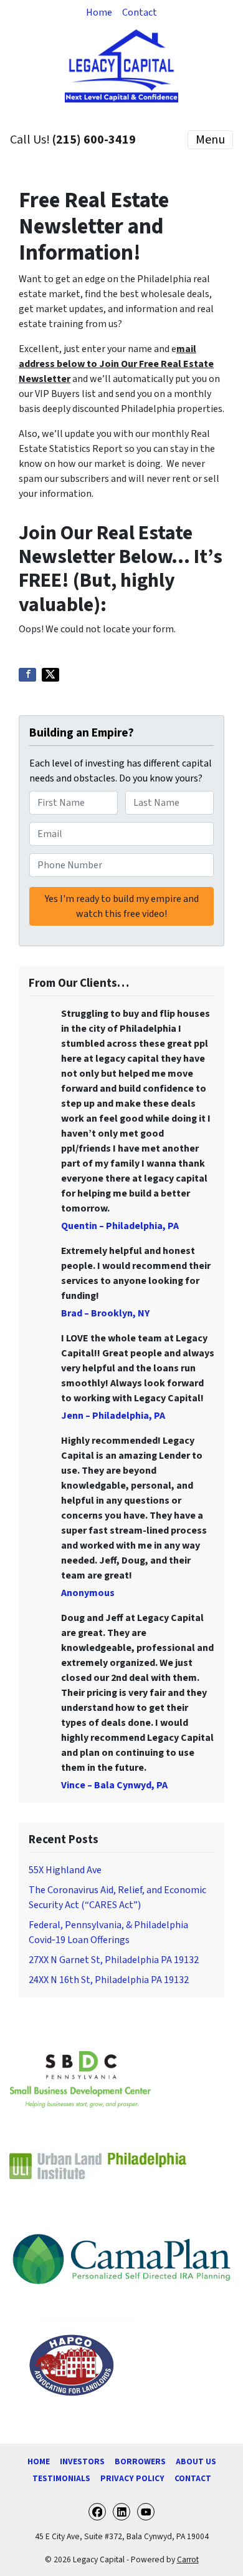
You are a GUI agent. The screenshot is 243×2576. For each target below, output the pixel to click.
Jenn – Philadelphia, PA (113, 1416)
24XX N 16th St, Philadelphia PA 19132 (109, 1980)
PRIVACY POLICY (132, 2478)
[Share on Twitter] (50, 675)
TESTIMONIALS (61, 2478)
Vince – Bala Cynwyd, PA (114, 1785)
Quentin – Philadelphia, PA (120, 1226)
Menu (210, 140)
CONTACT (193, 2478)
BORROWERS (140, 2461)
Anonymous (88, 1593)
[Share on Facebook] (27, 675)
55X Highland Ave (65, 1870)
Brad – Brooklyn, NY (105, 1313)
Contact (140, 12)
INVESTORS (82, 2461)
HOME (39, 2461)
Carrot (188, 2559)
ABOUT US (196, 2461)
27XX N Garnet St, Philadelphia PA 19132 (114, 1960)
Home (99, 12)
